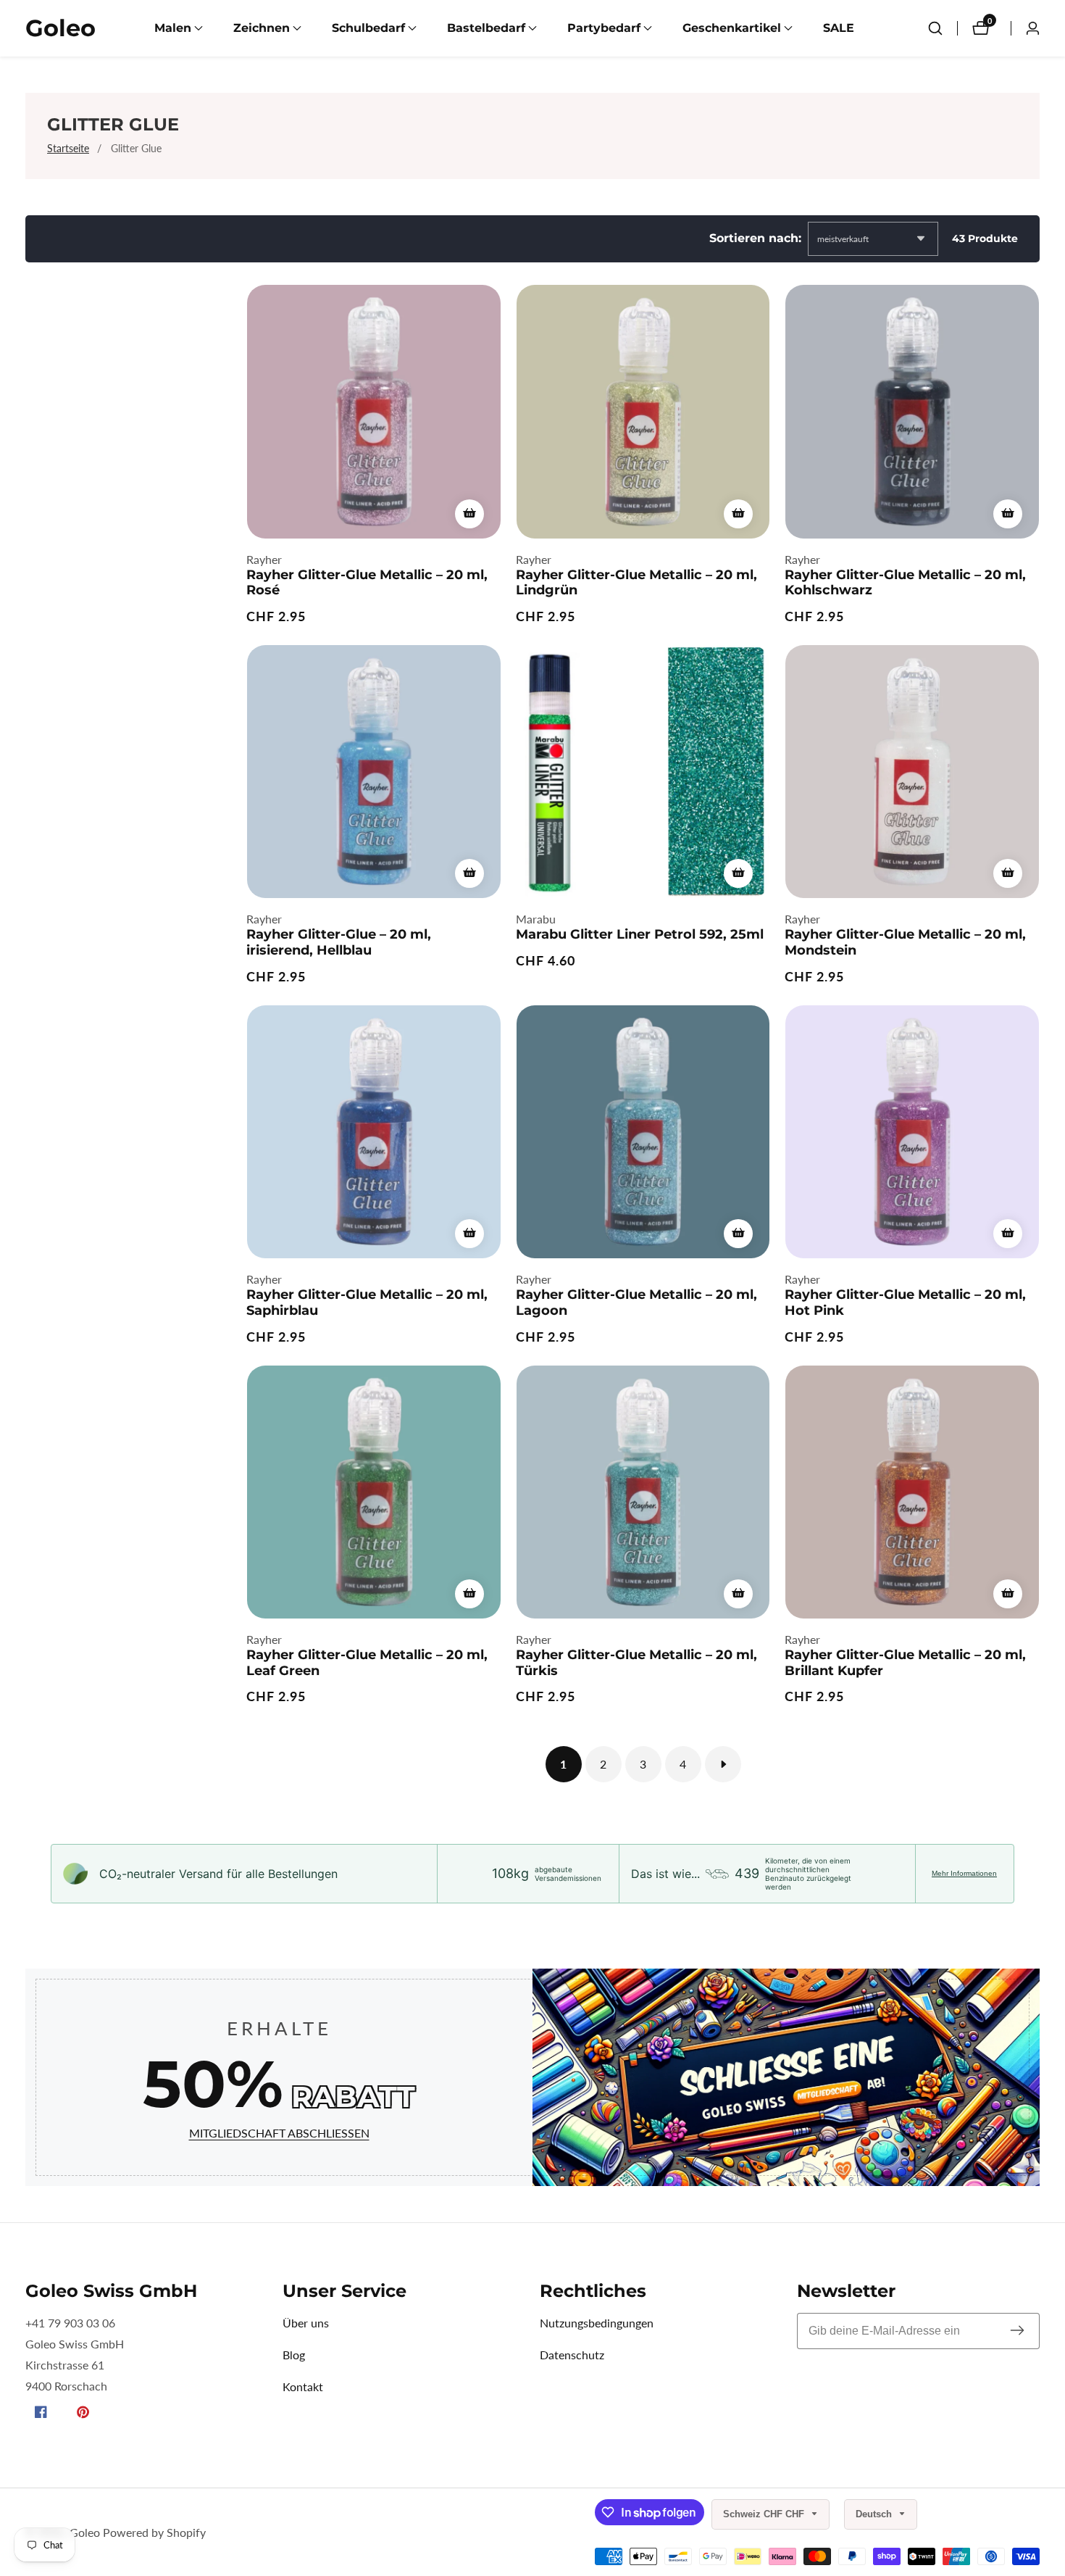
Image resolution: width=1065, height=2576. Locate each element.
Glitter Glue (136, 148)
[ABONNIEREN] (1017, 2331)
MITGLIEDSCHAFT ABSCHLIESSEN (279, 2133)
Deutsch (875, 2514)
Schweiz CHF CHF (765, 2514)
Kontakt (303, 2386)
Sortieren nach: (755, 238)
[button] (173, 28)
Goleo (85, 2533)
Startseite (68, 148)
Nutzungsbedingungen (597, 2323)
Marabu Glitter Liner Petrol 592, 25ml (640, 935)
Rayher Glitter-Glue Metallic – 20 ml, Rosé (367, 583)
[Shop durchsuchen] (935, 28)
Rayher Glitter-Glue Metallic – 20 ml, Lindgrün (636, 583)
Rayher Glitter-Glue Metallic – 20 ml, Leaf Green (367, 1663)
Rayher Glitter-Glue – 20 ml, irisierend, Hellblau (339, 943)
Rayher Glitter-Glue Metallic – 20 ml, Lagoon (636, 1303)
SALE (839, 28)
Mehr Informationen (964, 1873)
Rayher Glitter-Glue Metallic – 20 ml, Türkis (636, 1663)
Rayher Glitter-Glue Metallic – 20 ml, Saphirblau (367, 1303)
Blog (294, 2355)
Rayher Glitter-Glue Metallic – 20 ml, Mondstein (905, 943)
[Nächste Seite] (723, 1764)
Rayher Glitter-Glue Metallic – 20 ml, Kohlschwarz (905, 583)
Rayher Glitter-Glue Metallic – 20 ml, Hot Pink (905, 1303)
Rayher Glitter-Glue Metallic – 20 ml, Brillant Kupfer (905, 1663)
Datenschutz (572, 2355)
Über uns (306, 2323)
